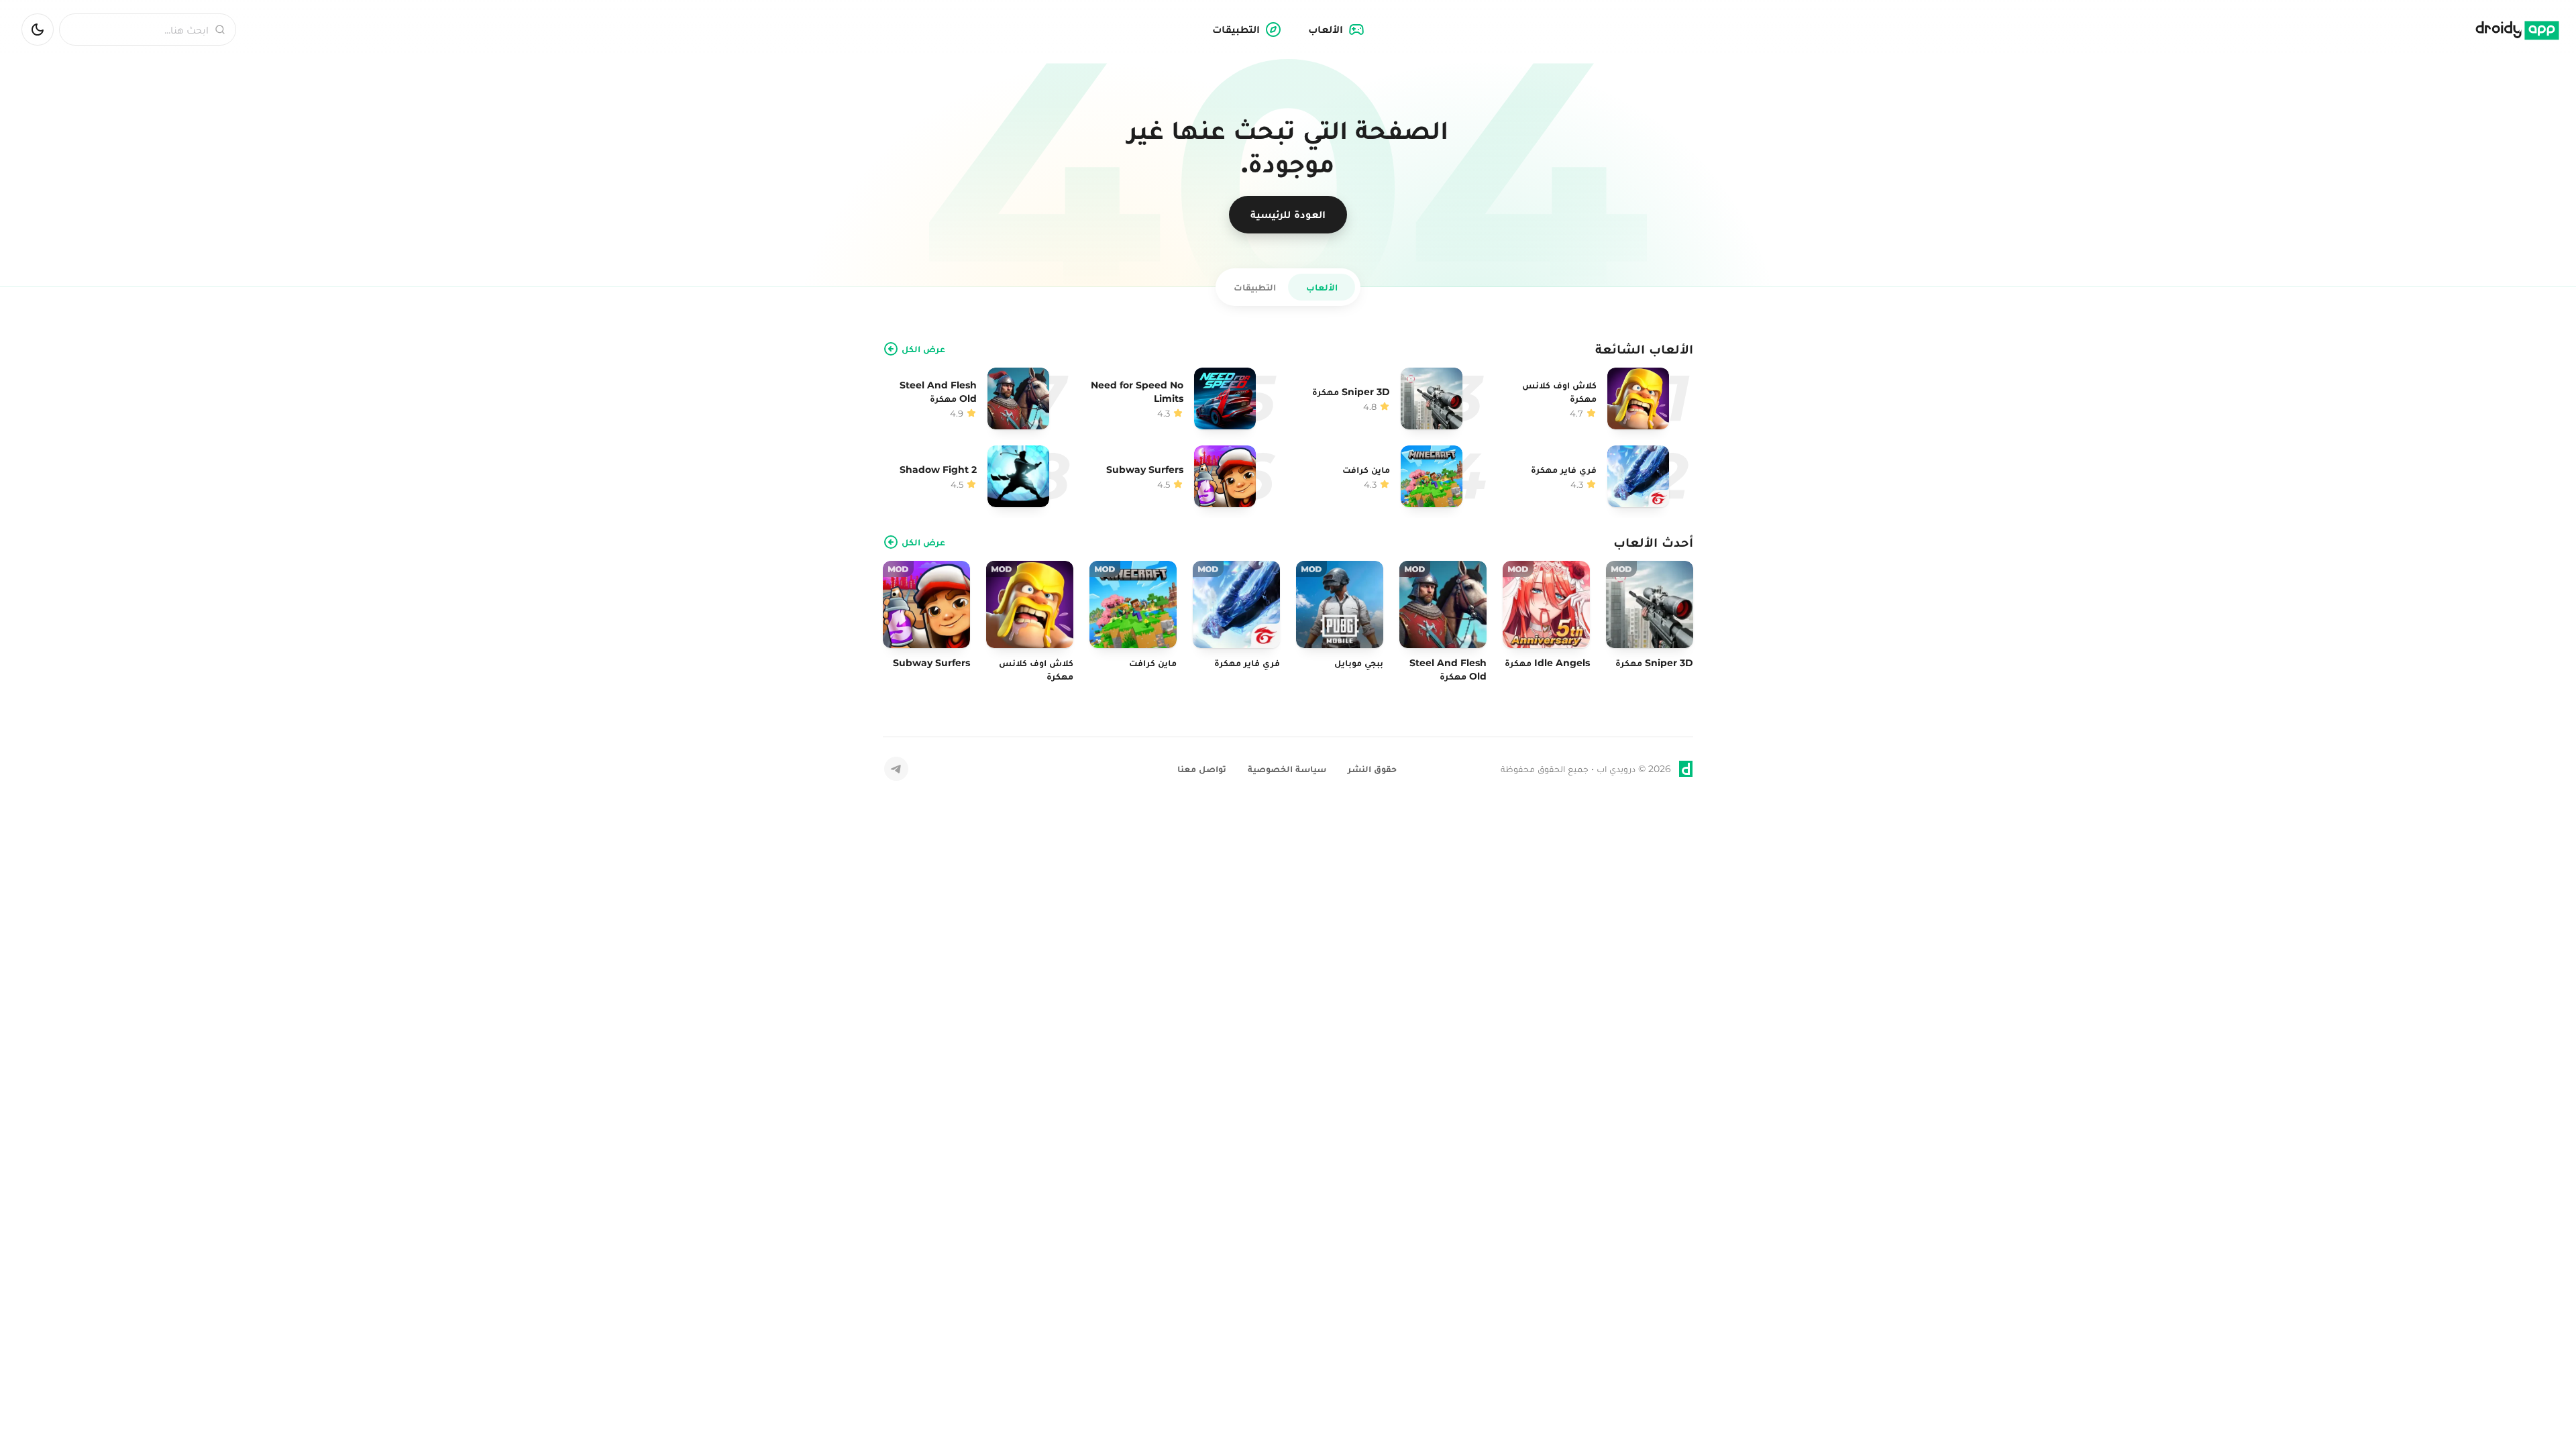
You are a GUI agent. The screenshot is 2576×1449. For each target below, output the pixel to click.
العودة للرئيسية (1288, 214)
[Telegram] (896, 769)
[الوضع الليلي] (38, 30)
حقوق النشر (1372, 769)
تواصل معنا (1202, 769)
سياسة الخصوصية (1287, 769)
